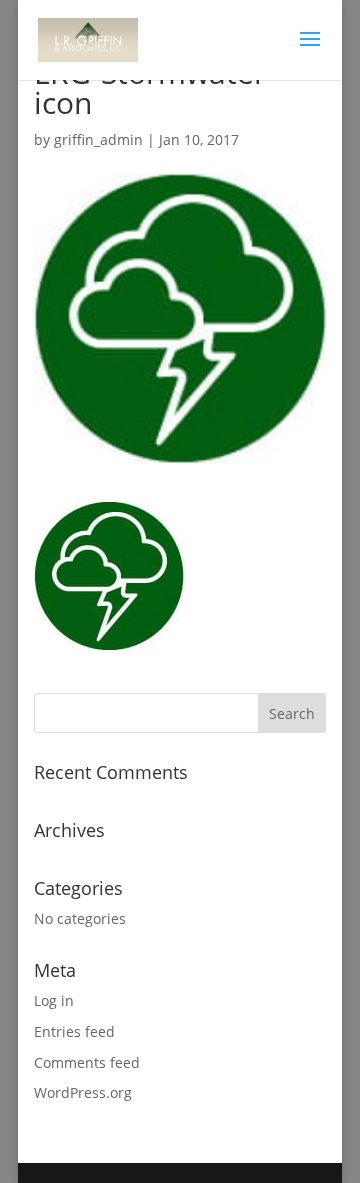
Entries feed (74, 1031)
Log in (54, 1000)
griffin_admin (98, 139)
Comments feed (87, 1062)
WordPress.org (83, 1092)
